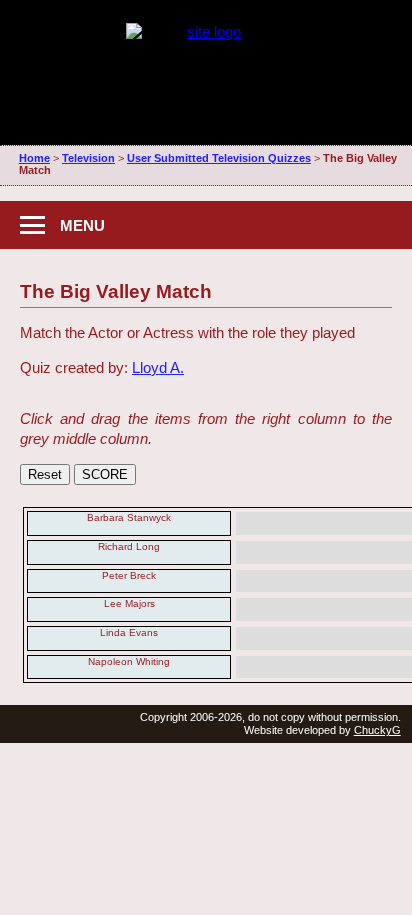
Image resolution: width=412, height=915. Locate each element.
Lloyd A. (158, 367)
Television (88, 158)
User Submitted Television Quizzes (219, 158)
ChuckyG (377, 730)
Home (34, 158)
